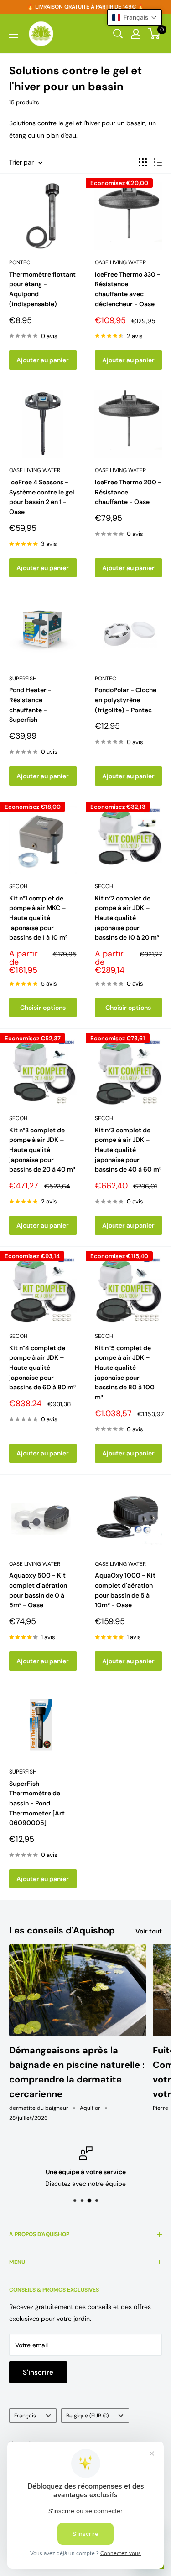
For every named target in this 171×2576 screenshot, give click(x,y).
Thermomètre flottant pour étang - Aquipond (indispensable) (42, 289)
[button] (135, 17)
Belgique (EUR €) (87, 2416)
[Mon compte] (136, 34)
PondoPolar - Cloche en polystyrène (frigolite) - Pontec (126, 700)
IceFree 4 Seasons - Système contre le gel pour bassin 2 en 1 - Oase (42, 497)
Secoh (18, 886)
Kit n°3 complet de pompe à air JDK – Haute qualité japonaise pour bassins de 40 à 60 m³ (128, 1150)
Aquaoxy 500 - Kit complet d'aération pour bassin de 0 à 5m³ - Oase (38, 1590)
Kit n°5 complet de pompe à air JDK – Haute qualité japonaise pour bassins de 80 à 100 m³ (125, 1373)
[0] (154, 34)
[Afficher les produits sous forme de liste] (158, 162)
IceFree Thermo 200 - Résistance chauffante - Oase (128, 492)
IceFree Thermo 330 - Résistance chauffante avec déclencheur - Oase (128, 289)
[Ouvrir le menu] (14, 34)
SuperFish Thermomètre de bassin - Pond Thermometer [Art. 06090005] (38, 1803)
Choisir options (43, 1008)
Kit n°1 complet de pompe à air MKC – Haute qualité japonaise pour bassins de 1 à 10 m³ (38, 918)
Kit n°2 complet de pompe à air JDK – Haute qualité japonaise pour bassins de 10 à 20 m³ (127, 918)
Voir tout (149, 1931)
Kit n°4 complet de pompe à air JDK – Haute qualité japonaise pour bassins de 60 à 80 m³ (42, 1368)
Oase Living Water (120, 262)
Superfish (23, 679)
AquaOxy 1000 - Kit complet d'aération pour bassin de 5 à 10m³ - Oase (125, 1590)
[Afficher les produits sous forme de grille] (143, 162)
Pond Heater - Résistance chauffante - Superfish (30, 705)
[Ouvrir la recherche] (118, 34)
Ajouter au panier (43, 360)
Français (25, 2416)
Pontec (20, 262)
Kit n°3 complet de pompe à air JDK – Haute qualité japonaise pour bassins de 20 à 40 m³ (42, 1150)
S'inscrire (38, 2372)
